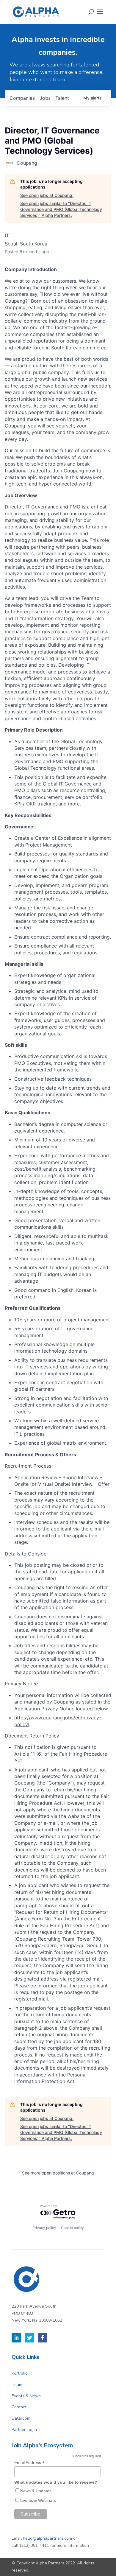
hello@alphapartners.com (47, 2538)
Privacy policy (44, 2228)
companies (22, 98)
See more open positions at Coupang (58, 2173)
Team (17, 2385)
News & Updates (36, 2491)
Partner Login (24, 2430)
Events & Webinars (38, 2500)
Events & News (26, 2396)
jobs (45, 98)
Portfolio (20, 2373)
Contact (19, 2407)
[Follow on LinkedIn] (16, 2338)
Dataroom (21, 2418)
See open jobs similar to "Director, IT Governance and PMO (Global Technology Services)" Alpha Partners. (61, 209)
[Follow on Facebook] (43, 2338)
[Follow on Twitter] (29, 2338)
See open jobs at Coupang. (47, 195)
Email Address (29, 2463)
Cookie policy (72, 2228)
